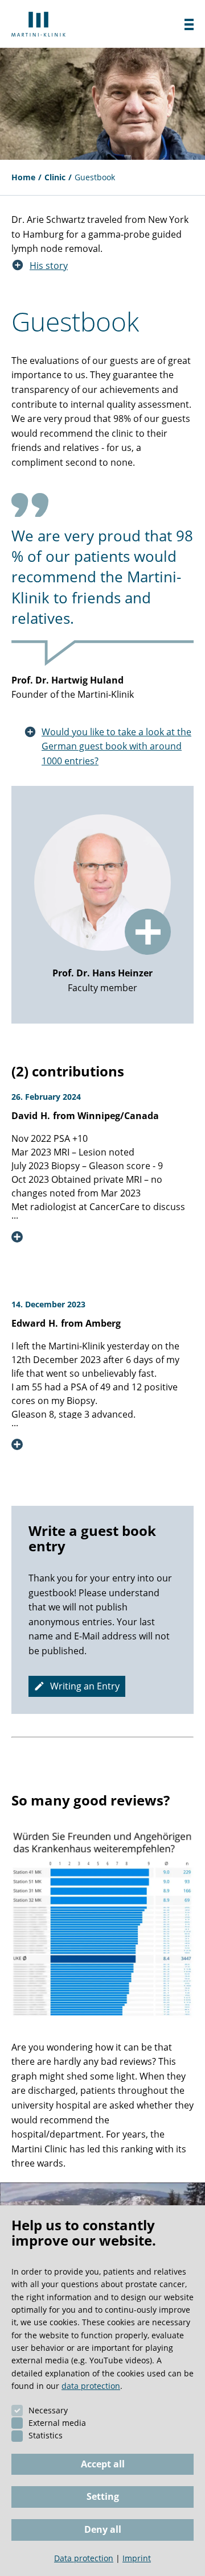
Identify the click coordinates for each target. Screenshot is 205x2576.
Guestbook (95, 177)
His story (49, 266)
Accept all (103, 2464)
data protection (91, 2386)
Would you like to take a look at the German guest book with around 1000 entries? (116, 746)
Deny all (103, 2529)
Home (23, 177)
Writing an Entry (85, 1686)
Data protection (84, 2558)
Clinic (55, 177)
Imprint (137, 2558)
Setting (103, 2496)
